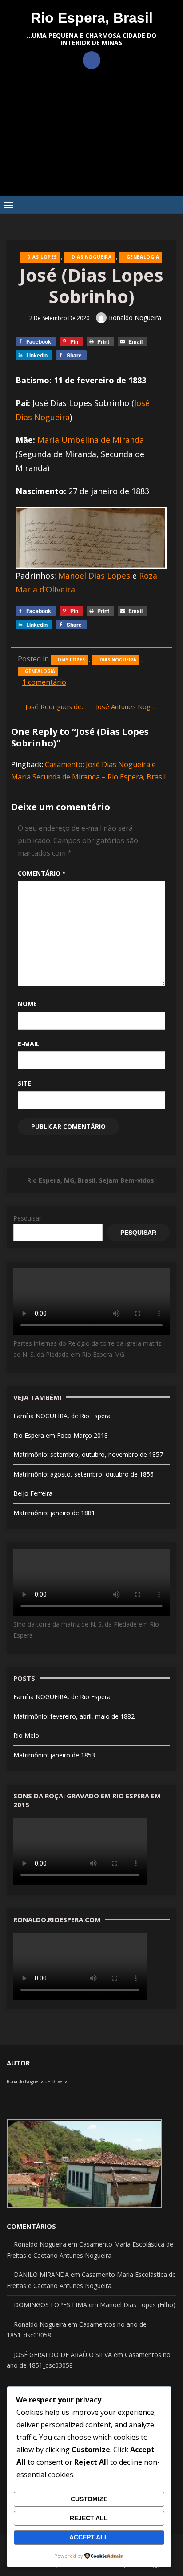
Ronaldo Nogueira (135, 318)
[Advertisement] (91, 139)
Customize (89, 2499)
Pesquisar (27, 1218)
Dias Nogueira (92, 257)
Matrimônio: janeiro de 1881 (54, 1513)
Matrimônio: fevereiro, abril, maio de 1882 (74, 1716)
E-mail (29, 1044)
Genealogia (143, 257)
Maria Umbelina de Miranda (91, 440)
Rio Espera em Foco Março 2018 (61, 1435)
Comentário (42, 873)
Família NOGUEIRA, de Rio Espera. (63, 1416)
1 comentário (44, 682)
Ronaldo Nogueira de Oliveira (37, 2081)
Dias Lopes (42, 257)
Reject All (89, 2518)
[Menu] (9, 205)
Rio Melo (26, 1735)
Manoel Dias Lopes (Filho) (138, 2305)
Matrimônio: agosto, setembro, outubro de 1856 (84, 1474)
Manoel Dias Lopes (94, 576)
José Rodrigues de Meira (56, 706)
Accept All (89, 2537)
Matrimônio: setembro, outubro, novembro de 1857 (88, 1454)
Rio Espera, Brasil (92, 18)
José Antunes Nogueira (131, 706)
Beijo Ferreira (33, 1493)
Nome (27, 1004)
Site (24, 1083)
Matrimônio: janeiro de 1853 (54, 1755)
